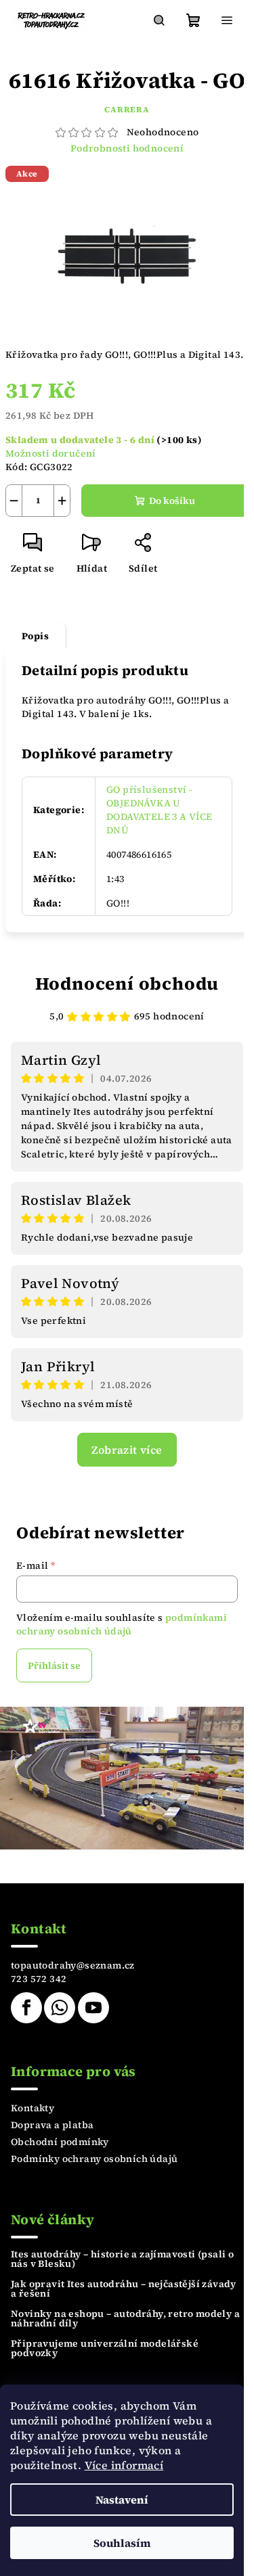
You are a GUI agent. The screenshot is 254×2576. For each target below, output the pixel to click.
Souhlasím (122, 2543)
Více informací (124, 2465)
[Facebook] (26, 2008)
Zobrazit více (127, 1450)
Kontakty (33, 2108)
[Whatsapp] (60, 2008)
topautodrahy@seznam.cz (73, 1965)
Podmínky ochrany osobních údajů (94, 2159)
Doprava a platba (52, 2125)
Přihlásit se (54, 1665)
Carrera (127, 110)
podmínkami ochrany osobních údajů (122, 1624)
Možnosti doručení (51, 453)
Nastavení (122, 2500)
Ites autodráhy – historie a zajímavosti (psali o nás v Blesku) (122, 2259)
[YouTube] (93, 2008)
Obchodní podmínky (60, 2142)
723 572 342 (39, 1979)
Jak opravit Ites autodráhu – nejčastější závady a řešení (124, 2288)
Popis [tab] (35, 636)
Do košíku (172, 501)
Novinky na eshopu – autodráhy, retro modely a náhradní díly (125, 2318)
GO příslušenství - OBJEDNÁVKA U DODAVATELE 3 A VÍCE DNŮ (160, 810)
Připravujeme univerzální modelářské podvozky (105, 2348)
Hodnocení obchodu (127, 984)
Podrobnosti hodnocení (127, 148)
